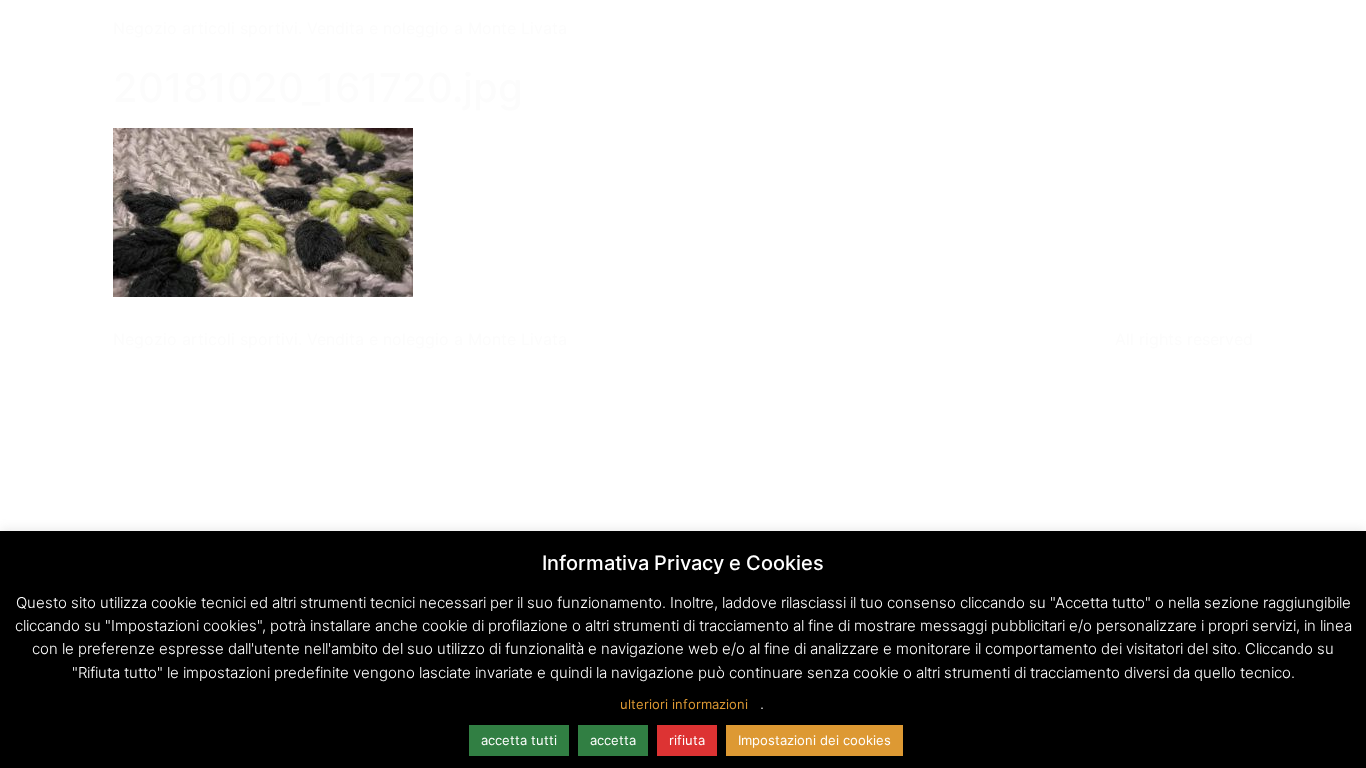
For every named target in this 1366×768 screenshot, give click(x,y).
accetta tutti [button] (519, 740)
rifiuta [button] (687, 740)
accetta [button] (613, 740)
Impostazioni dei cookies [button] (814, 740)
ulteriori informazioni (684, 704)
